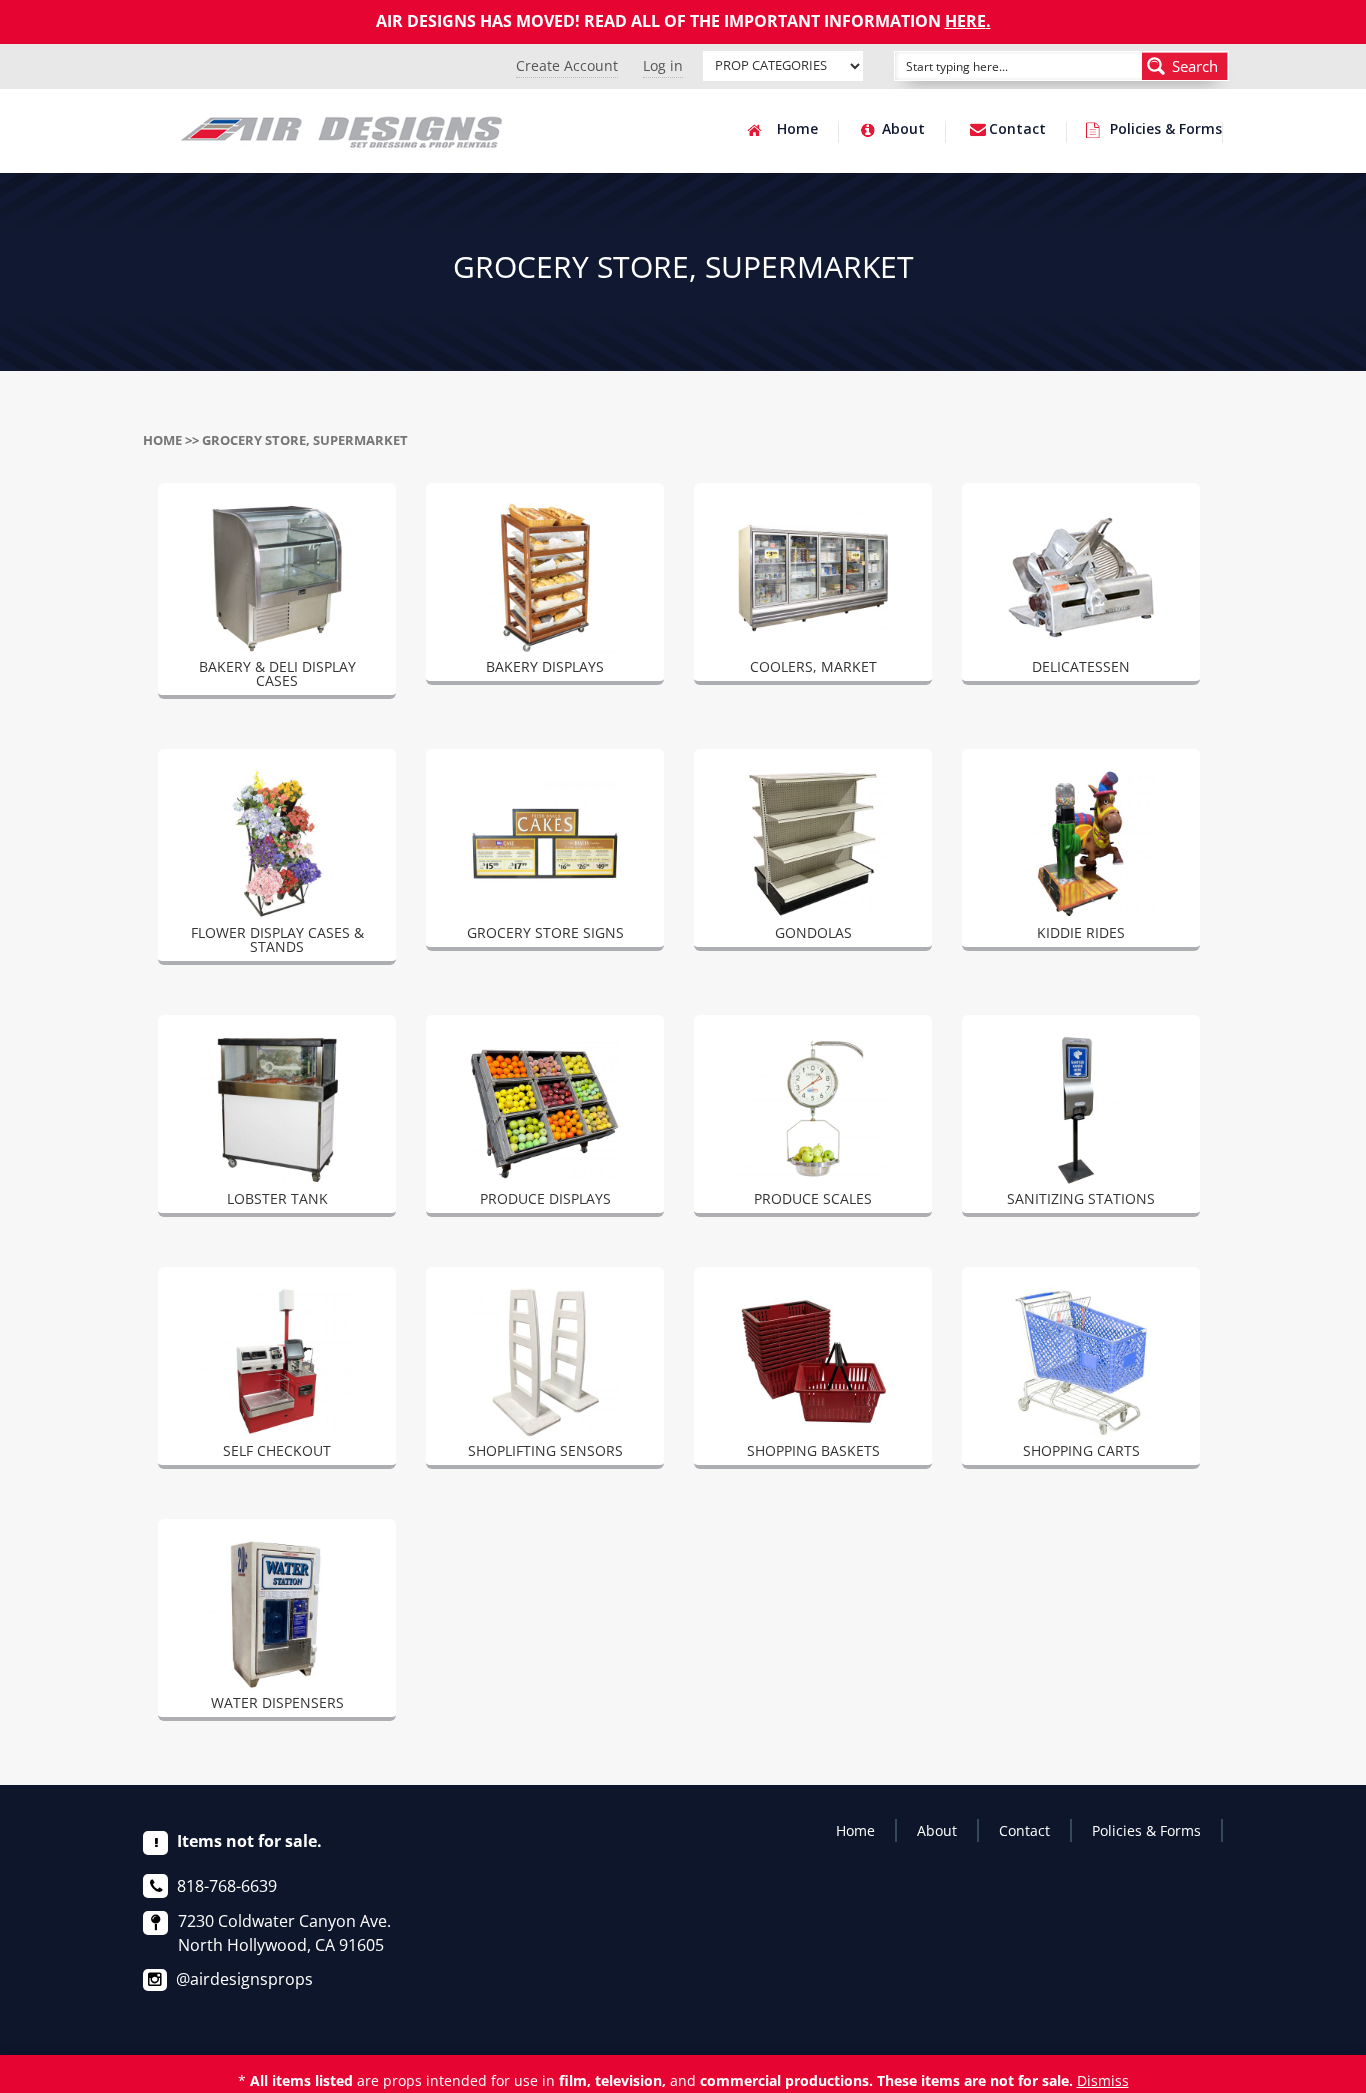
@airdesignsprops (244, 1979)
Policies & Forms (1166, 130)
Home (797, 130)
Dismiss (1103, 2080)
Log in (663, 65)
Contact (1017, 130)
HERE (965, 21)
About (903, 130)
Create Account (567, 65)
